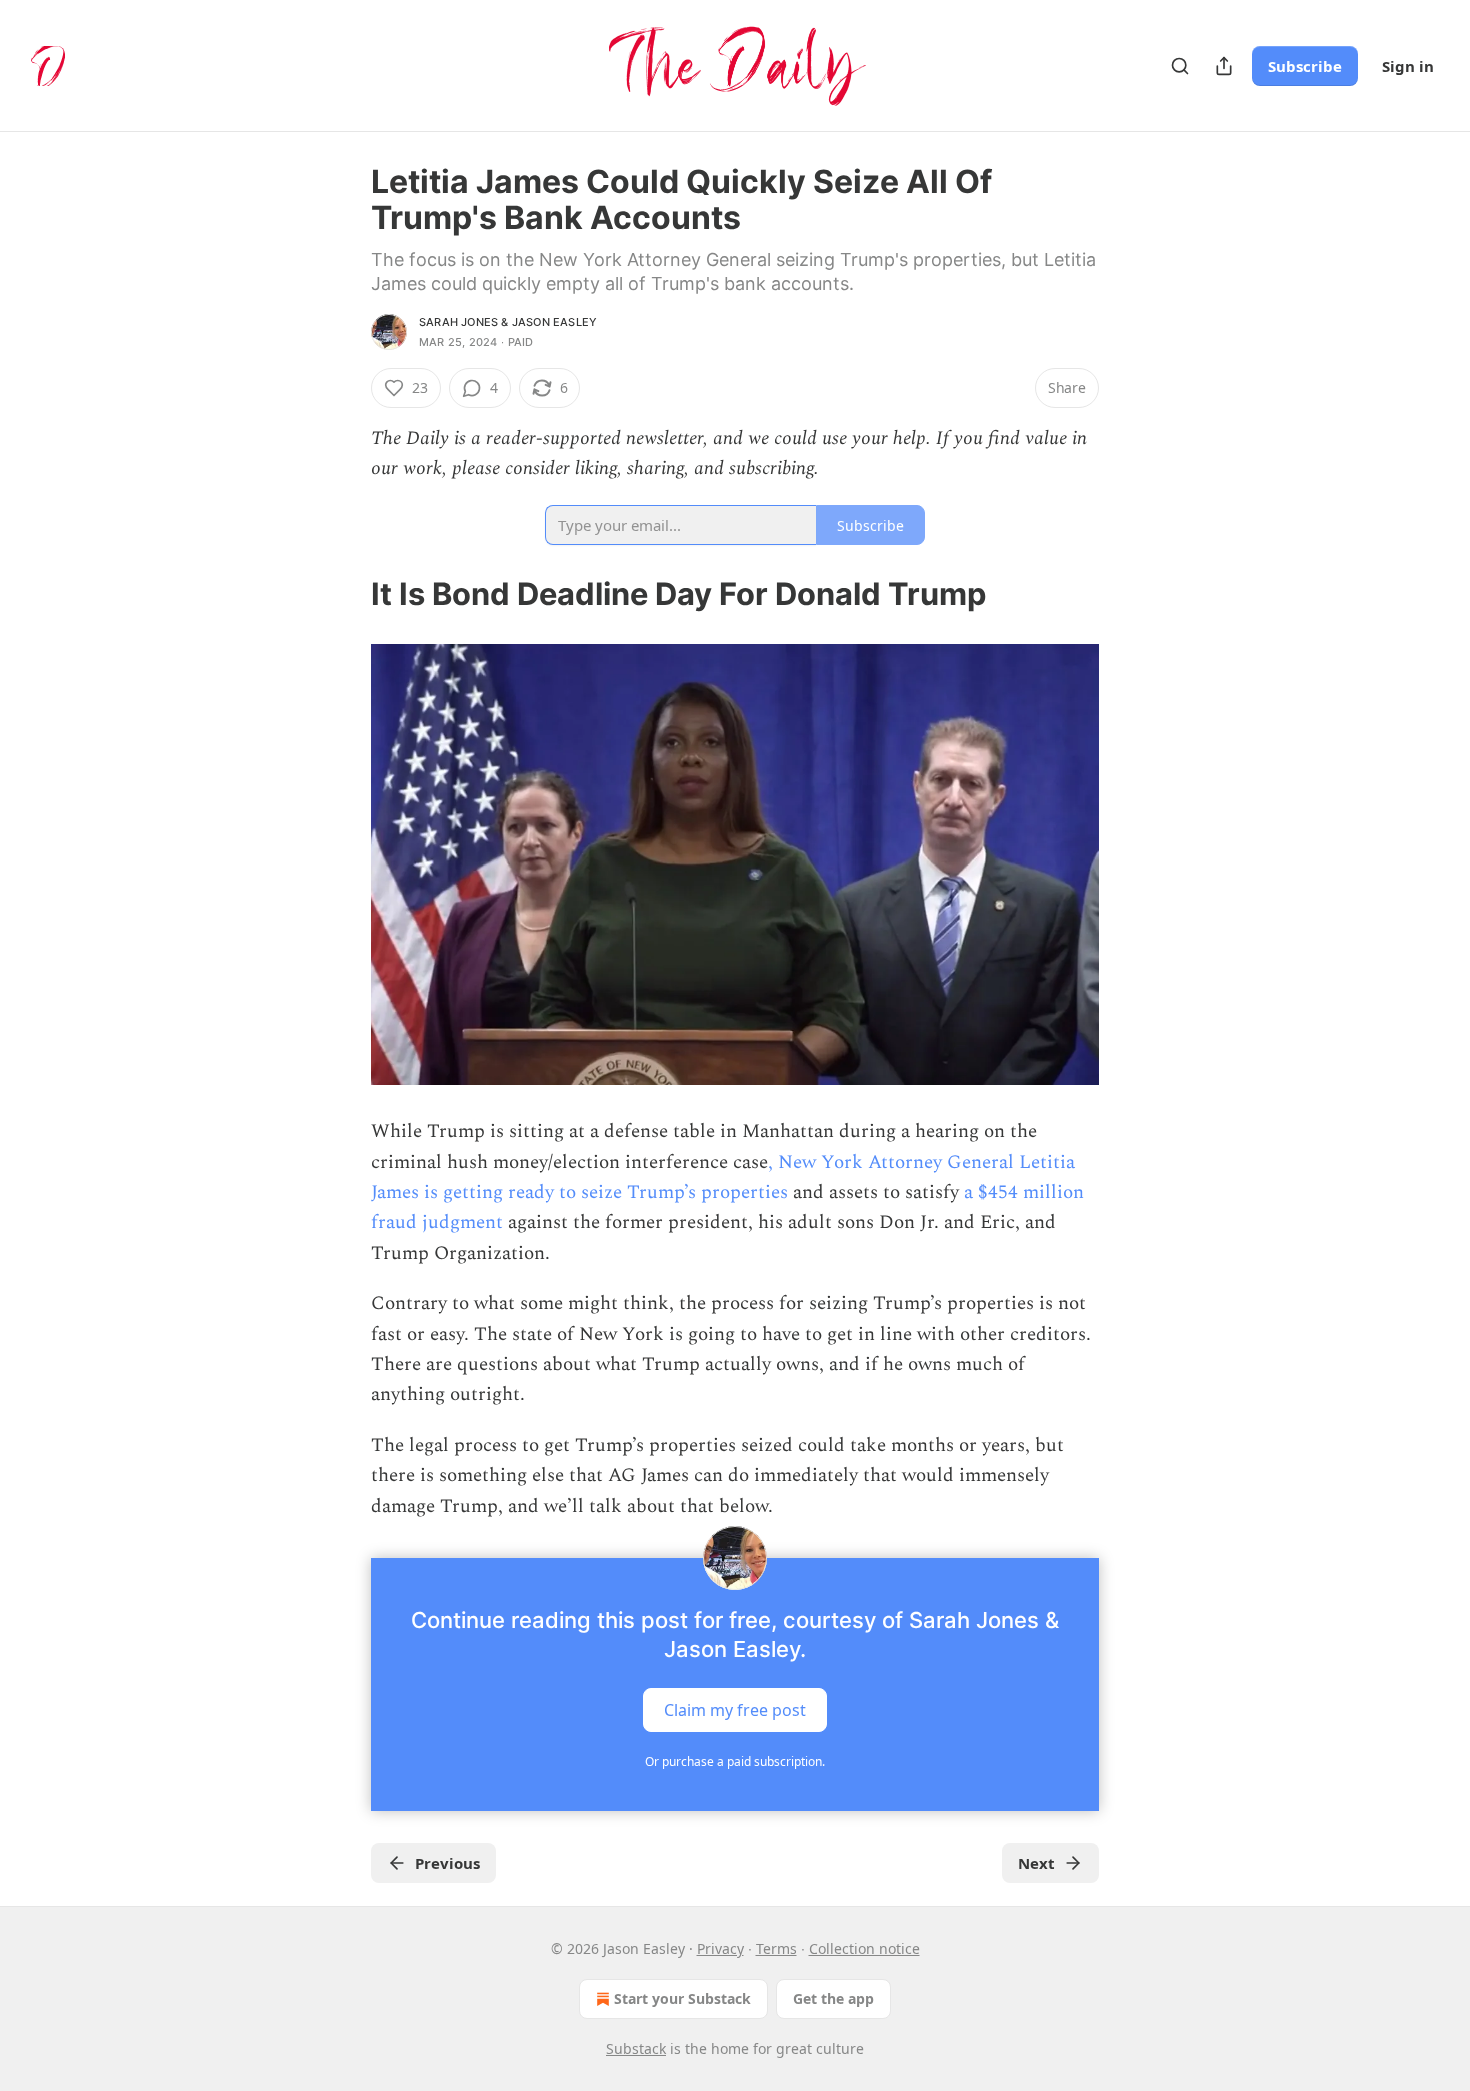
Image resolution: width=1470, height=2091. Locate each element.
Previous (447, 1863)
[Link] (343, 594)
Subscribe (1305, 66)
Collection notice (864, 1948)
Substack (636, 2048)
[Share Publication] (1224, 66)
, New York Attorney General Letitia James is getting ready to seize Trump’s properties (723, 1177)
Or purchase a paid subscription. (735, 1761)
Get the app (833, 1998)
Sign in (1408, 66)
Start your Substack (682, 1998)
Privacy (720, 1948)
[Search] (1180, 66)
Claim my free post (735, 1709)
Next (1036, 1863)
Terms (776, 1948)
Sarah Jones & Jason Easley (508, 322)
